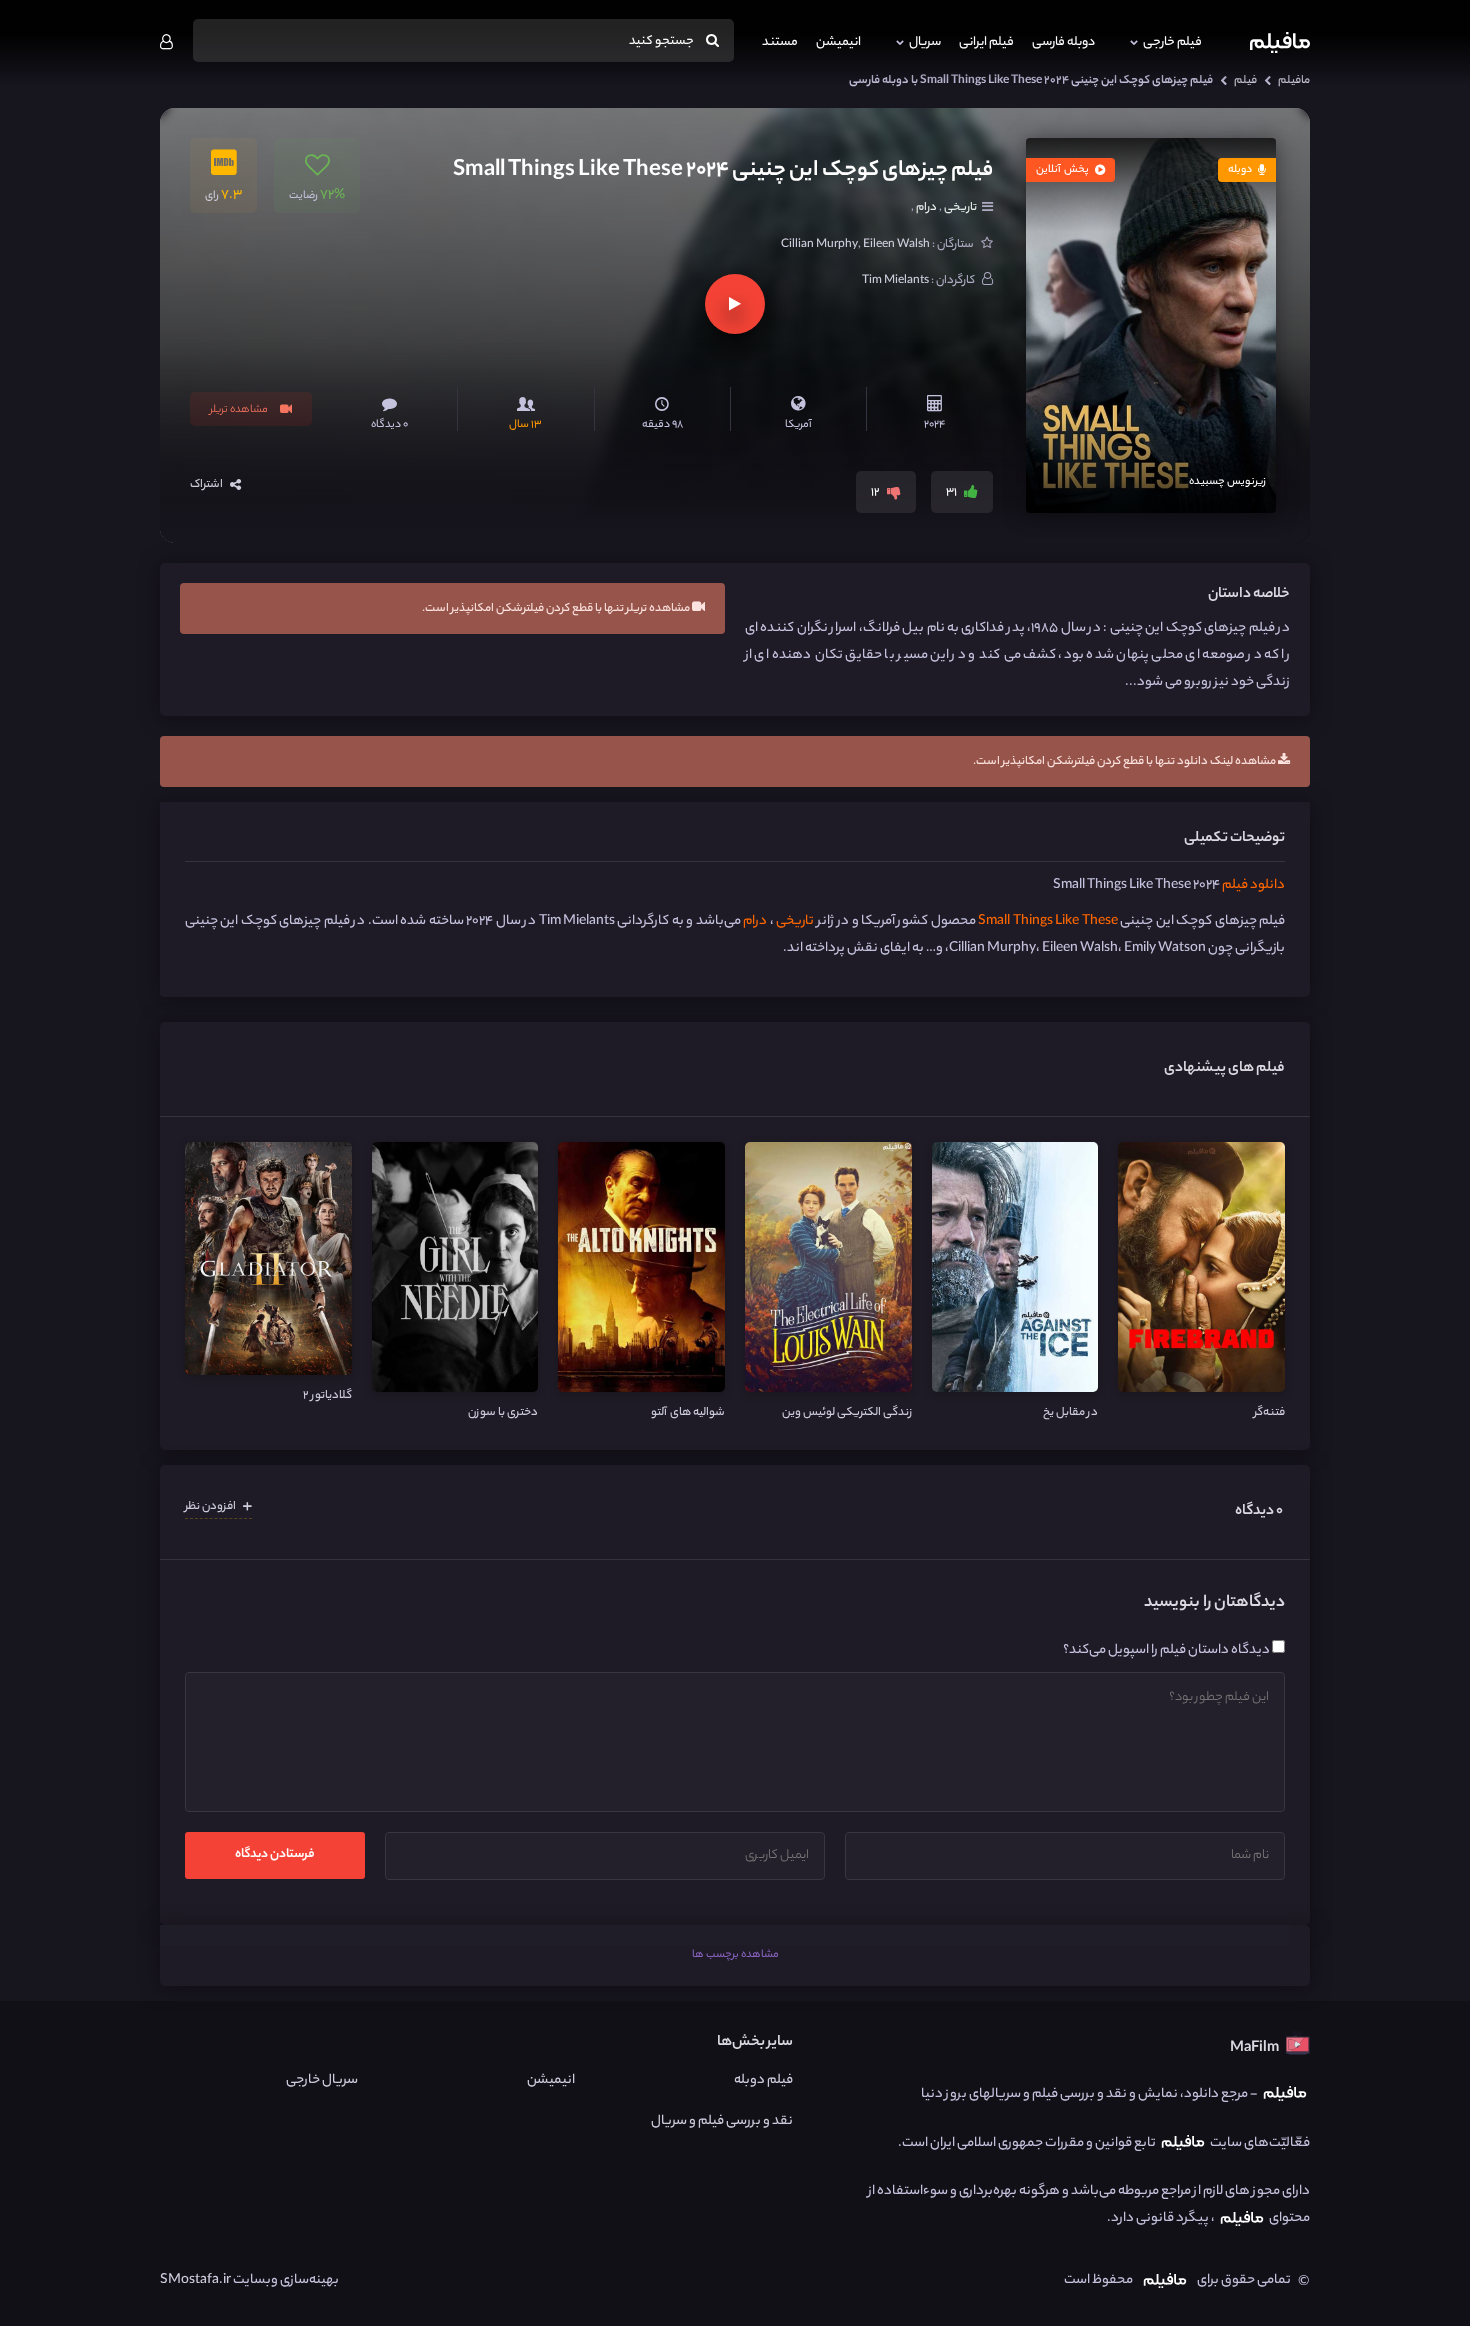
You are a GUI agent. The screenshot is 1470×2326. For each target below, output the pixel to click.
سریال (925, 42)
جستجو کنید (662, 41)
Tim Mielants (895, 281)
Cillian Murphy (819, 245)
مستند (780, 42)
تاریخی (959, 208)
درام (926, 208)
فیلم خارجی (1172, 42)
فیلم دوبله (763, 2080)
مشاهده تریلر (240, 410)
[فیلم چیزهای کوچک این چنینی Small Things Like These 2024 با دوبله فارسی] (1151, 325)
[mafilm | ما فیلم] (1280, 42)
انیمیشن (838, 42)
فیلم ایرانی (986, 42)
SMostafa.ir (195, 2280)
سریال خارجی (321, 2080)
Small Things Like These (1047, 921)
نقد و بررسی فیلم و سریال (721, 2121)
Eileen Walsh (896, 245)
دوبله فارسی (1063, 42)
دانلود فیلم (1253, 885)
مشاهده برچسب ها (735, 1955)
